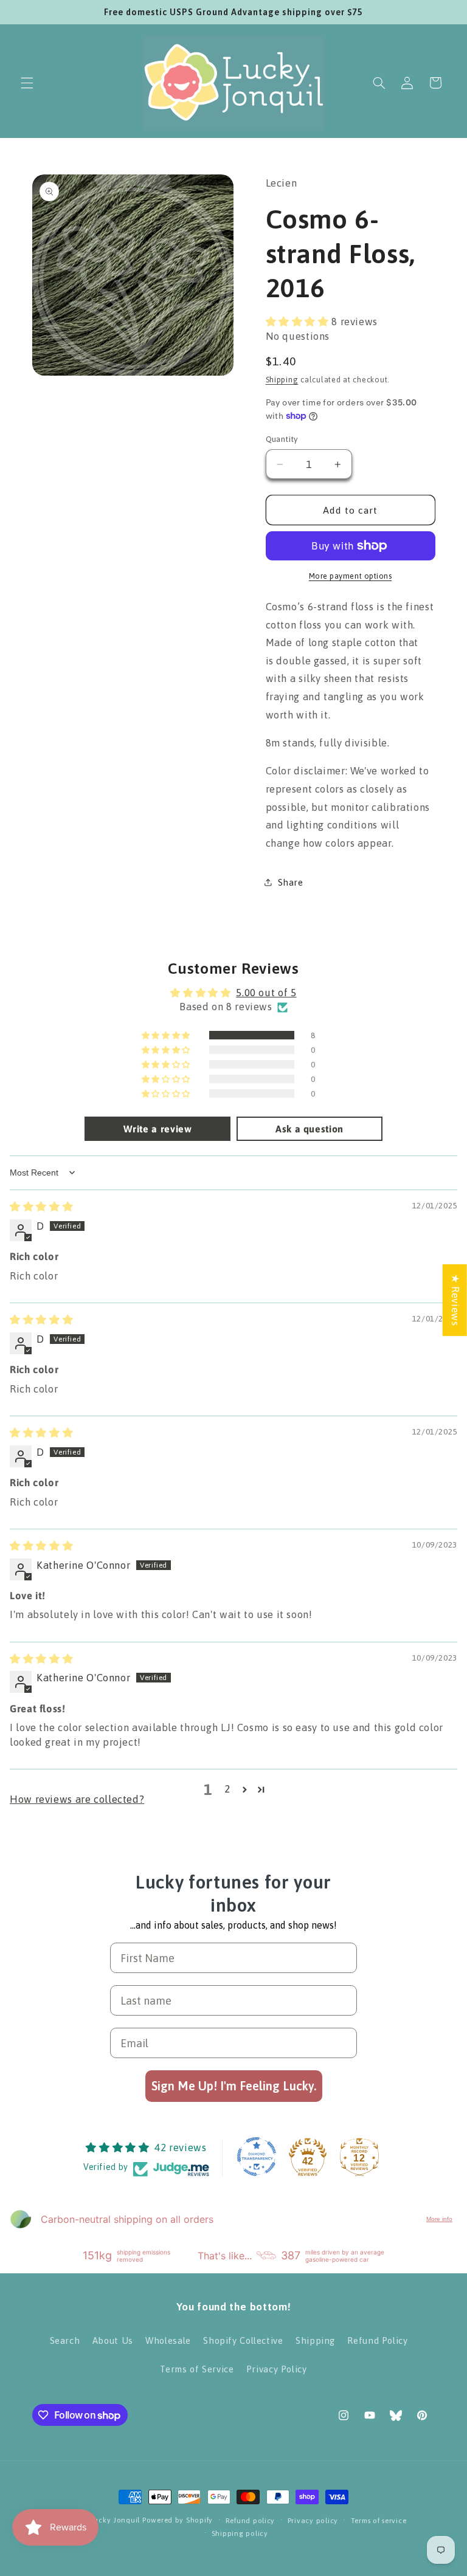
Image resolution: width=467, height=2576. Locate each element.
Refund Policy (377, 2340)
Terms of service (379, 2520)
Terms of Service (197, 2369)
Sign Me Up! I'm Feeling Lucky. (234, 2086)
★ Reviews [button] (455, 1300)
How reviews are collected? (77, 1799)
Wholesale (168, 2340)
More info (439, 2219)
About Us (113, 2340)
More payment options (351, 576)
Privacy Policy (277, 2369)
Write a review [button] (158, 1129)
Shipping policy (240, 2533)
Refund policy (251, 2520)
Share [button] (291, 882)
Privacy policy (313, 2520)
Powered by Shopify (178, 2520)
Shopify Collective (243, 2340)
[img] (41, 1207)
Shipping (282, 380)
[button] (27, 83)
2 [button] (227, 1789)
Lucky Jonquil (116, 2520)
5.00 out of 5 (266, 993)
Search (65, 2340)
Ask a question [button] (310, 1129)
